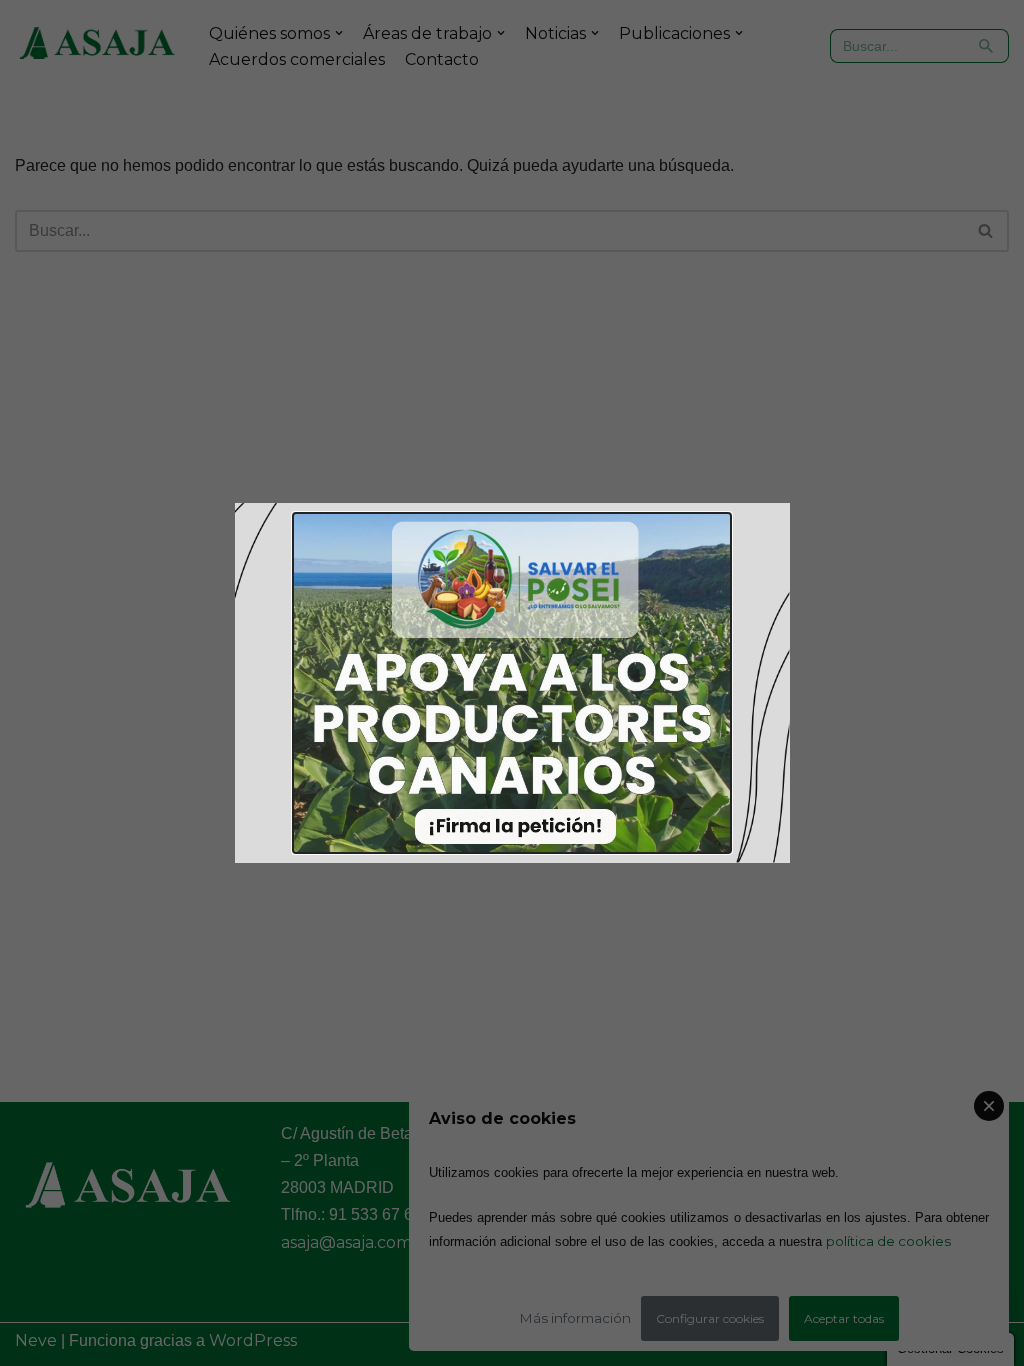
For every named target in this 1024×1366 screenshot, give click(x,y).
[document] (512, 683)
